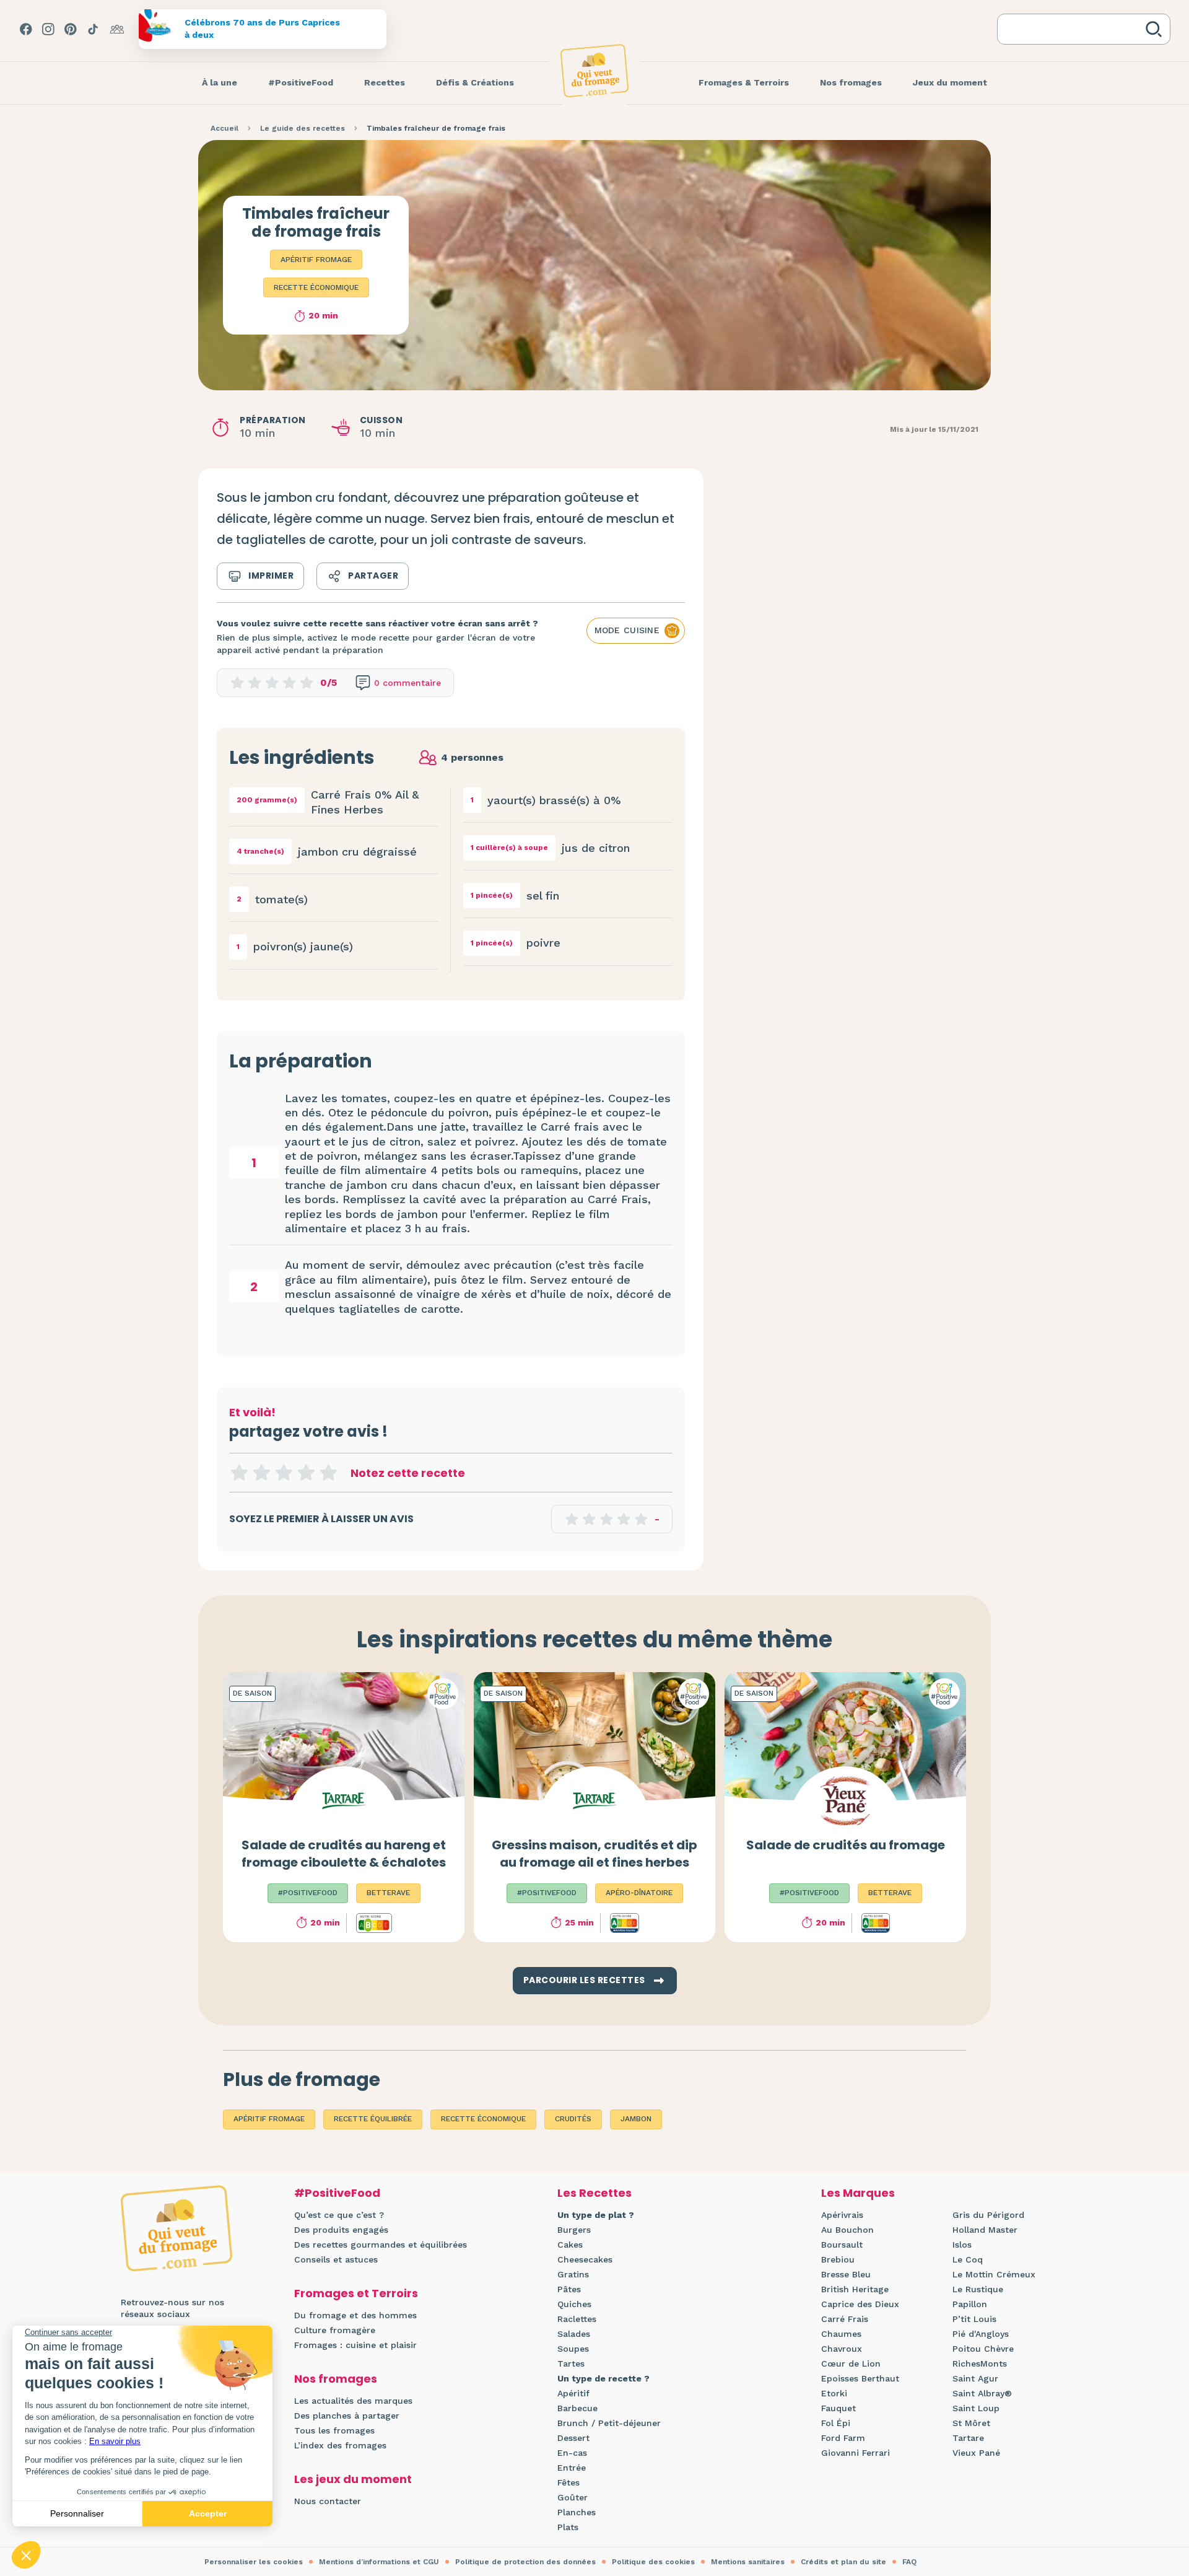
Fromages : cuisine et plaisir (355, 2345)
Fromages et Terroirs (356, 2293)
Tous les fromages (334, 2430)
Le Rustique (978, 2289)
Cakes (570, 2245)
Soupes (573, 2349)
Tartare (968, 2438)
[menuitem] (220, 83)
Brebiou (838, 2259)
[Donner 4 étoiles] (306, 1473)
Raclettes (577, 2319)
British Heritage (855, 2289)
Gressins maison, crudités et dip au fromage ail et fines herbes (594, 1854)
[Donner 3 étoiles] (284, 1473)
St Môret (971, 2423)
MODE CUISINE (627, 630)
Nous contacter (328, 2501)
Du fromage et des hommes (355, 2315)
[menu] (220, 83)
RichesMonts (980, 2364)
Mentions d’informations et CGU (379, 2562)
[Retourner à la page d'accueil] (594, 71)
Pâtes (569, 2289)
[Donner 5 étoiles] (328, 1473)
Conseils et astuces (336, 2259)
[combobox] (1074, 29)
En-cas (572, 2453)
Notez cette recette (408, 1473)
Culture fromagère (335, 2330)
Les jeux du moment (353, 2479)
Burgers (574, 2230)
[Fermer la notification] (1161, 2462)
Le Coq (968, 2259)
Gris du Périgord (988, 2215)
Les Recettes (594, 2193)
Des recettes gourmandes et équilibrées (381, 2245)
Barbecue (577, 2408)
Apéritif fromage (316, 260)
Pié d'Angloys (981, 2334)
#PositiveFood (337, 2193)
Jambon (636, 2119)
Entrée (572, 2468)
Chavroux (842, 2349)
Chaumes (841, 2334)
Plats (568, 2527)
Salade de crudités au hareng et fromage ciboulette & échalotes (344, 1854)
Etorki (834, 2393)
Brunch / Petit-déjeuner (609, 2423)
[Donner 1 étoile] (239, 1473)
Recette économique (316, 287)
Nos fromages (336, 2379)
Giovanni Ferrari (856, 2453)
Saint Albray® (982, 2393)
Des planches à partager (347, 2416)
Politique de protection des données (525, 2562)
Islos (962, 2245)
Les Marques (858, 2193)
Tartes (571, 2364)
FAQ (909, 2562)
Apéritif (573, 2393)
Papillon (970, 2304)
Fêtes (568, 2482)
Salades (574, 2334)
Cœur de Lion (851, 2364)
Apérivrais (842, 2215)
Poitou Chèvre (983, 2349)
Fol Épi (836, 2423)
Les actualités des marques (353, 2401)
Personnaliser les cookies (254, 2562)
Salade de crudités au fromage (846, 1845)
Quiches (574, 2304)
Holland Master (985, 2230)
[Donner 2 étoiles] (261, 1473)
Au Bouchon (847, 2230)
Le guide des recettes (303, 128)
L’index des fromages (340, 2445)
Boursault (842, 2245)
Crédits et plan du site (843, 2562)
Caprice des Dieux (860, 2304)
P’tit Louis (974, 2319)
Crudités (573, 2119)
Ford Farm (843, 2438)
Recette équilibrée (373, 2119)
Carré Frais (845, 2319)
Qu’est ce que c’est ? (339, 2215)
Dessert (573, 2438)
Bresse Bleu (846, 2274)
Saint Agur (975, 2378)
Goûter (573, 2497)
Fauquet (838, 2408)
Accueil (224, 128)
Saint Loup (976, 2408)
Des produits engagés (341, 2230)
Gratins (573, 2274)
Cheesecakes (585, 2259)
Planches (577, 2512)
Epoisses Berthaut (860, 2378)
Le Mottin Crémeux (994, 2274)
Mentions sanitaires (748, 2562)
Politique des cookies (653, 2562)
